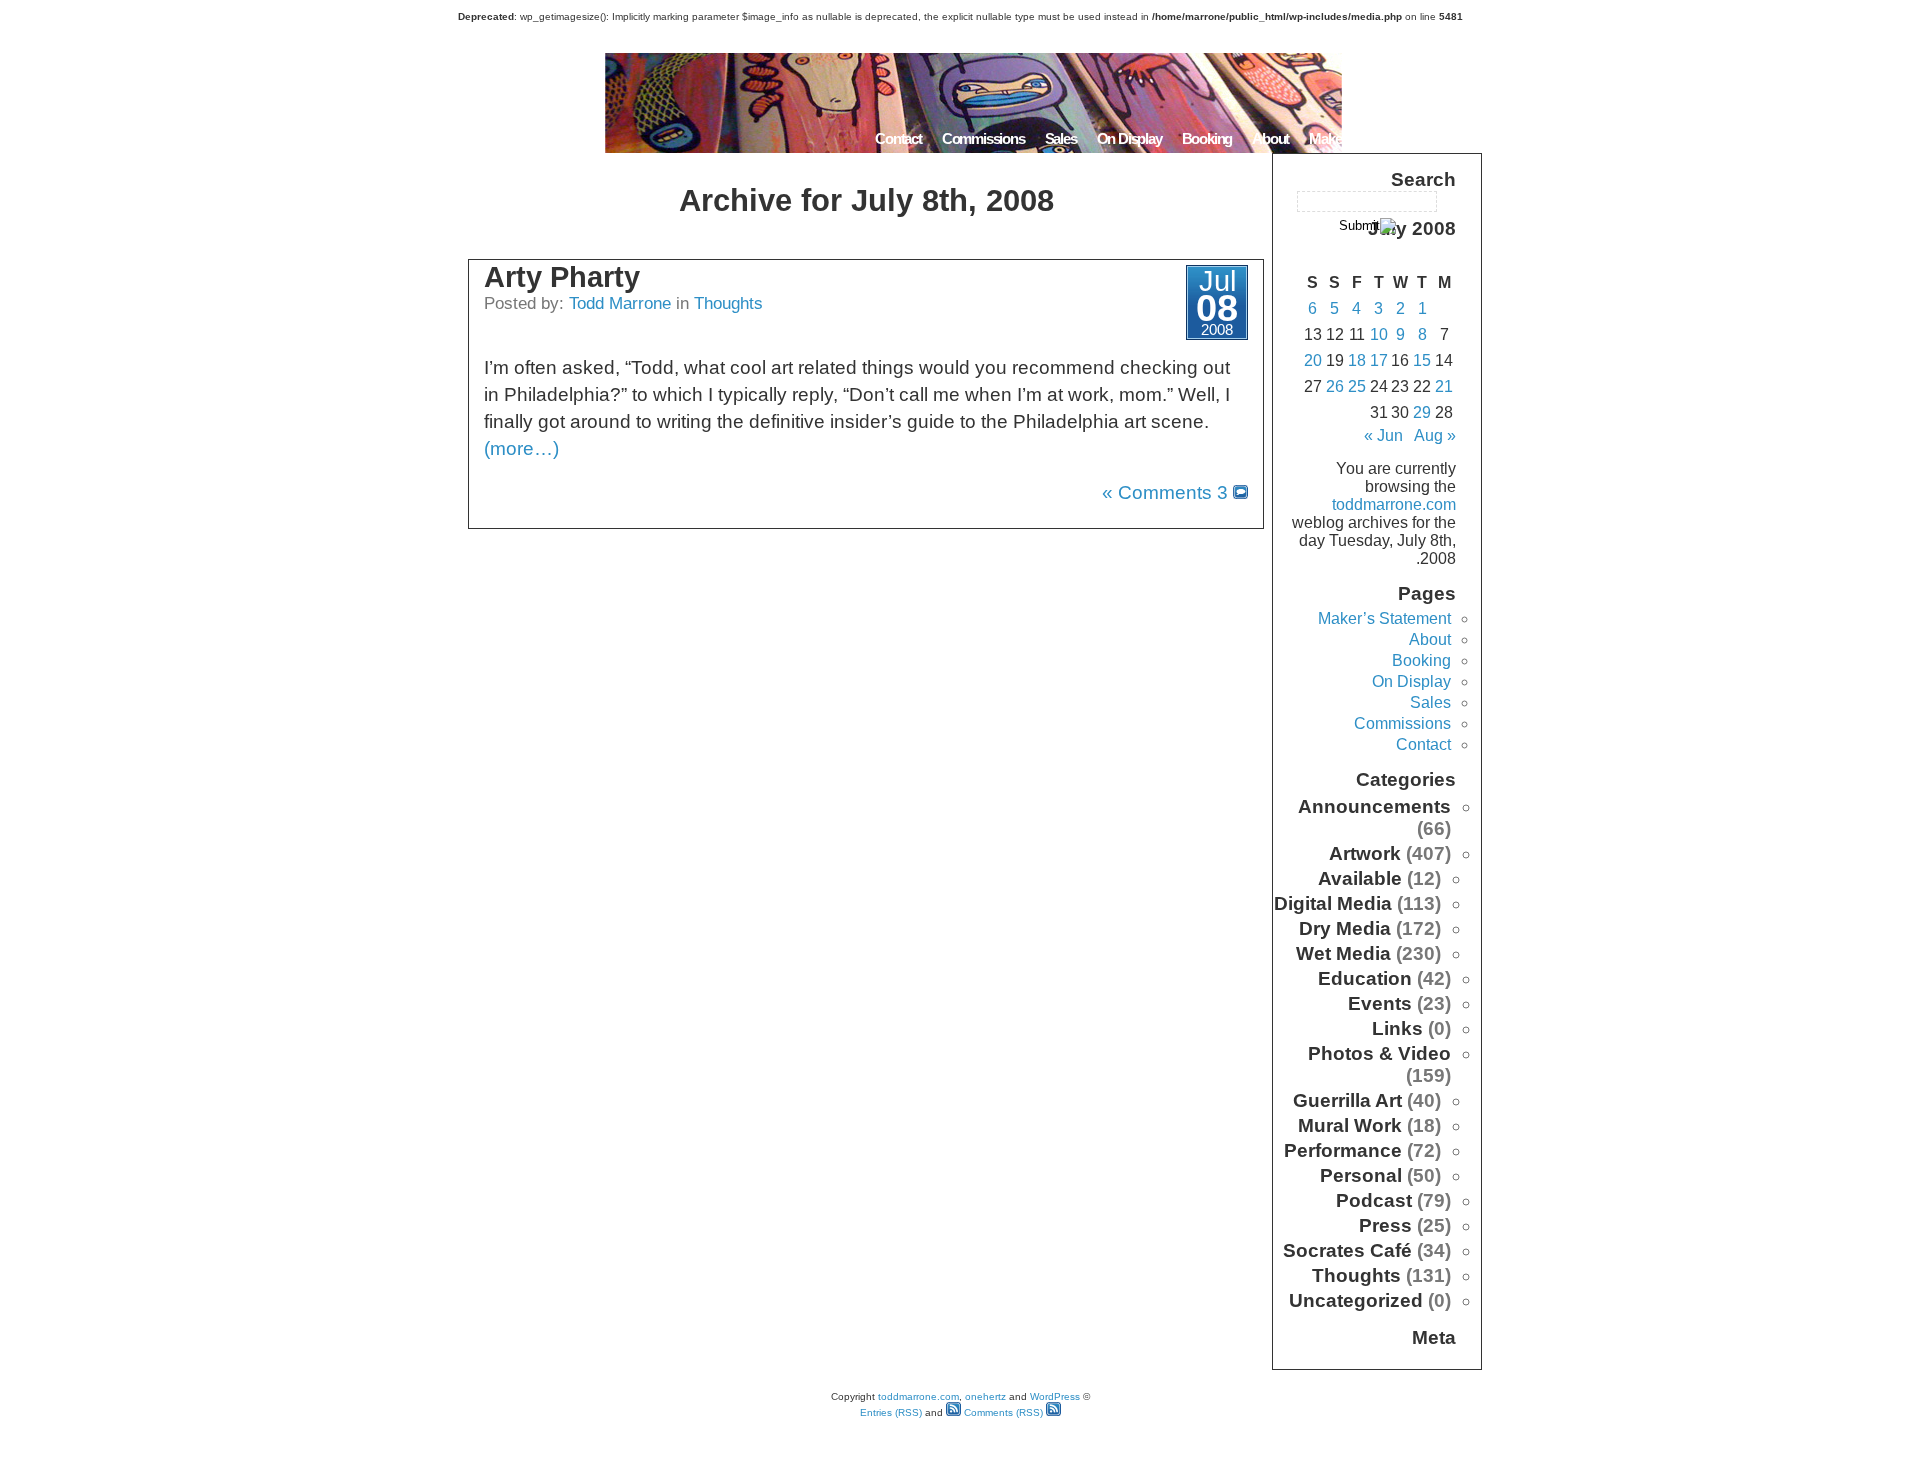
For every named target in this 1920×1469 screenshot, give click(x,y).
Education (1365, 978)
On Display (1129, 138)
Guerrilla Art (1347, 1100)
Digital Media (1333, 903)
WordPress (1055, 1396)
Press (1385, 1225)
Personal (1361, 1175)
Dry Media (1345, 928)
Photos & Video (1379, 1053)
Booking (1207, 138)
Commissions (983, 138)
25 (1357, 386)
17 (1379, 360)
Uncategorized (1356, 1300)
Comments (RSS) (1002, 1412)
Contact (898, 138)
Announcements (1374, 806)
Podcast (1374, 1200)
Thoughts (728, 303)
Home (1457, 138)
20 (1313, 360)
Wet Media (1343, 953)
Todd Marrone (620, 303)
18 (1357, 360)
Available (1360, 878)
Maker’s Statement (1364, 138)
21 (1444, 386)
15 (1422, 360)
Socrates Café (1347, 1250)
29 (1422, 412)
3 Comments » (1165, 492)
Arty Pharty (562, 277)
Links (1397, 1028)
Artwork (1365, 853)
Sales (1061, 138)
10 (1379, 334)
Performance (1343, 1150)
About (1270, 138)
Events (1380, 1003)
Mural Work (1350, 1125)
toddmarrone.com (1394, 504)
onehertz (985, 1396)
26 (1335, 386)
